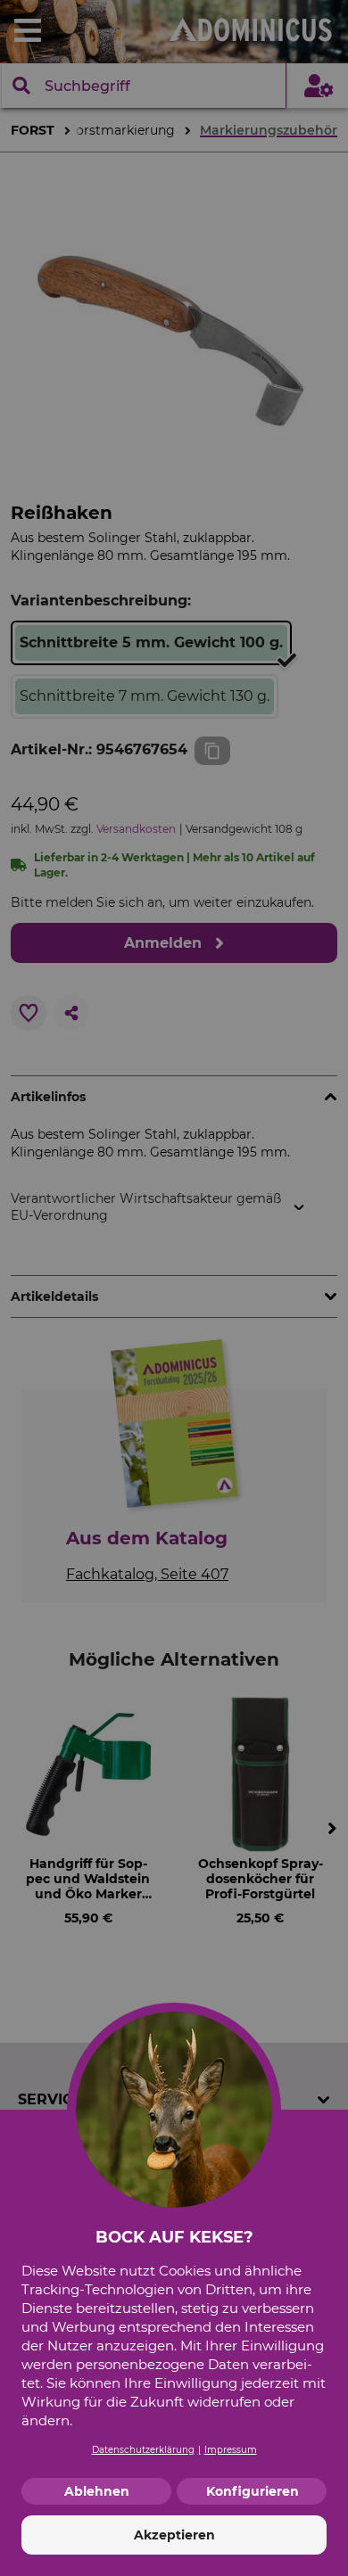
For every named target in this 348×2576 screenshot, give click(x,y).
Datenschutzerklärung (143, 2450)
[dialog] (174, 1288)
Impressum (231, 2450)
